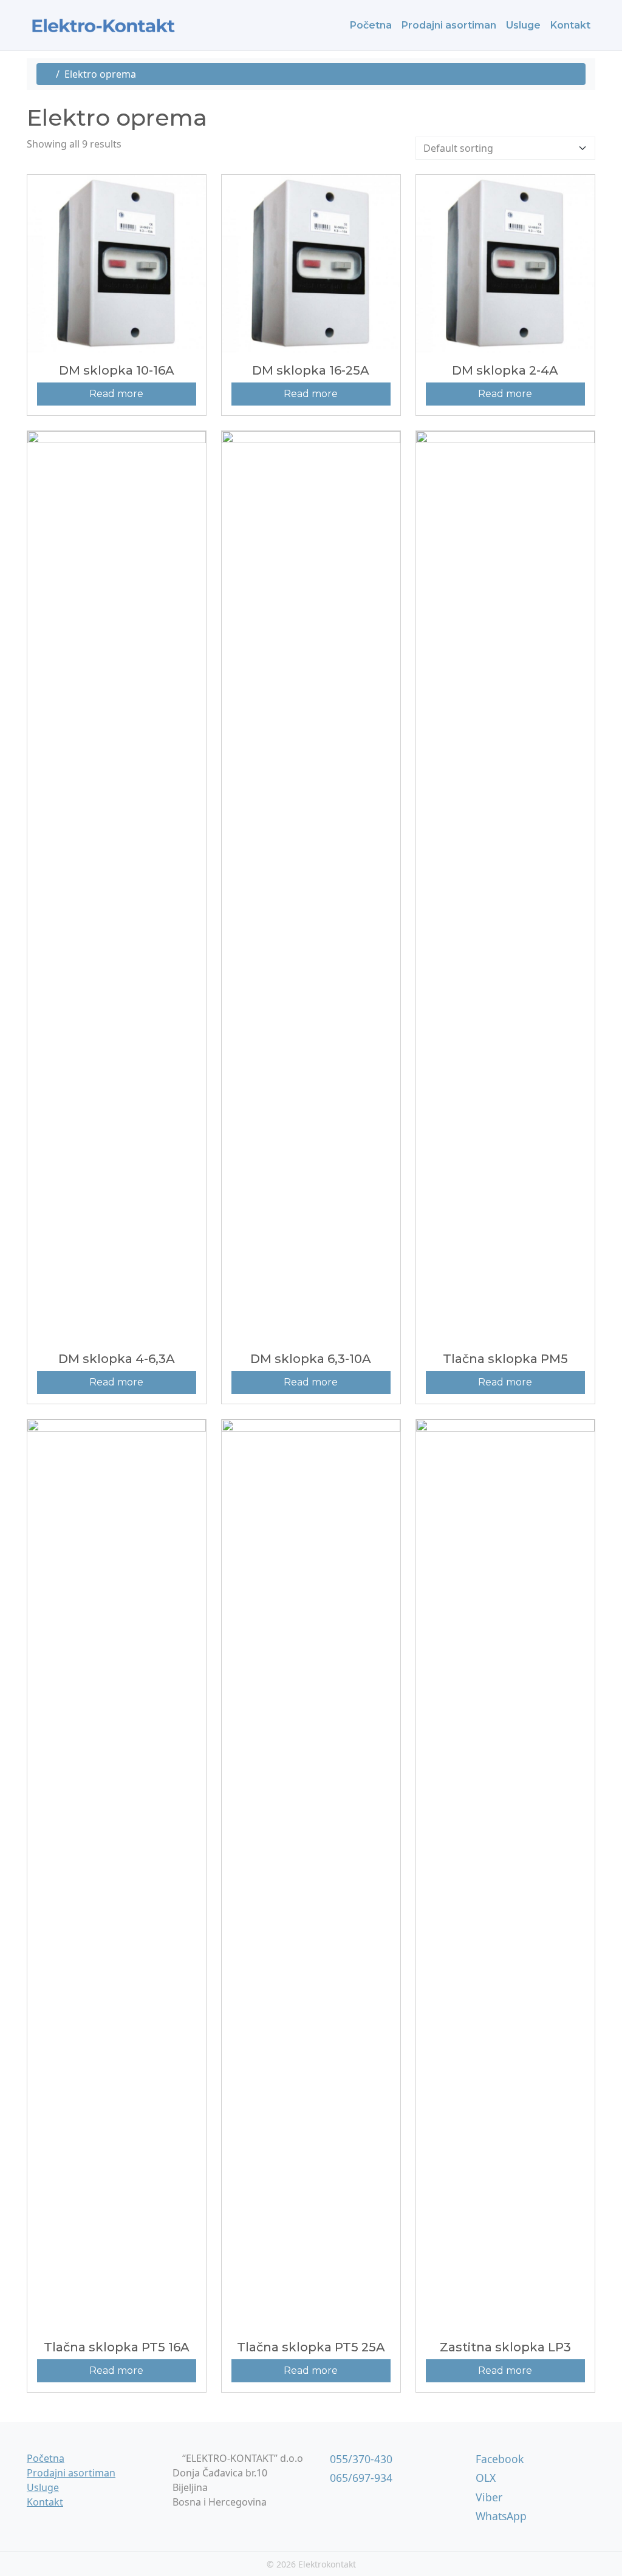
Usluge (523, 25)
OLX (484, 2478)
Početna (371, 25)
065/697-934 (360, 2478)
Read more (116, 394)
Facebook (498, 2459)
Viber (487, 2497)
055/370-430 (360, 2459)
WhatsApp (500, 2516)
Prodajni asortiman (449, 25)
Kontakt (570, 25)
